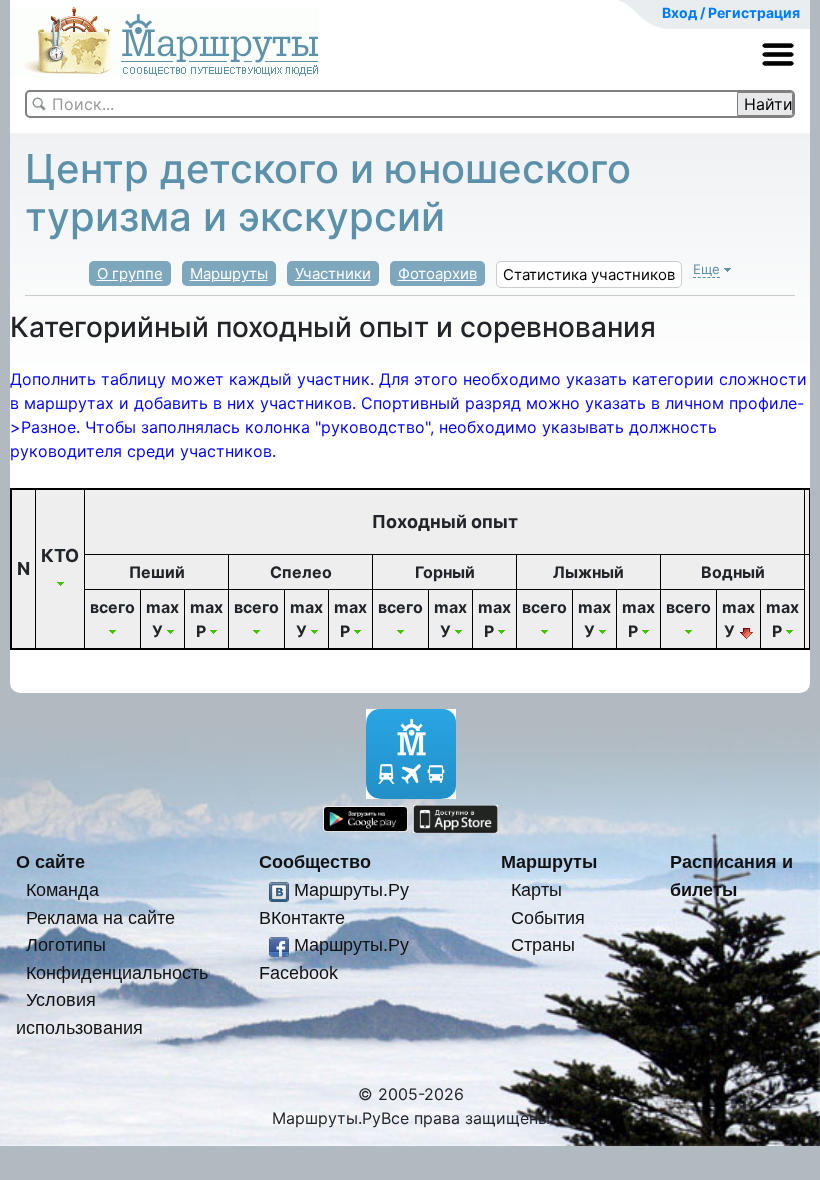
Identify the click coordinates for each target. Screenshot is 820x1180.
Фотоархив (437, 273)
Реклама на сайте (100, 917)
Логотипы (66, 944)
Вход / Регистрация (731, 12)
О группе (130, 273)
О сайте (50, 861)
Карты (536, 889)
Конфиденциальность (117, 972)
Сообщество (315, 861)
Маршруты (229, 273)
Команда (62, 889)
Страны (543, 944)
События (548, 917)
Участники (333, 273)
